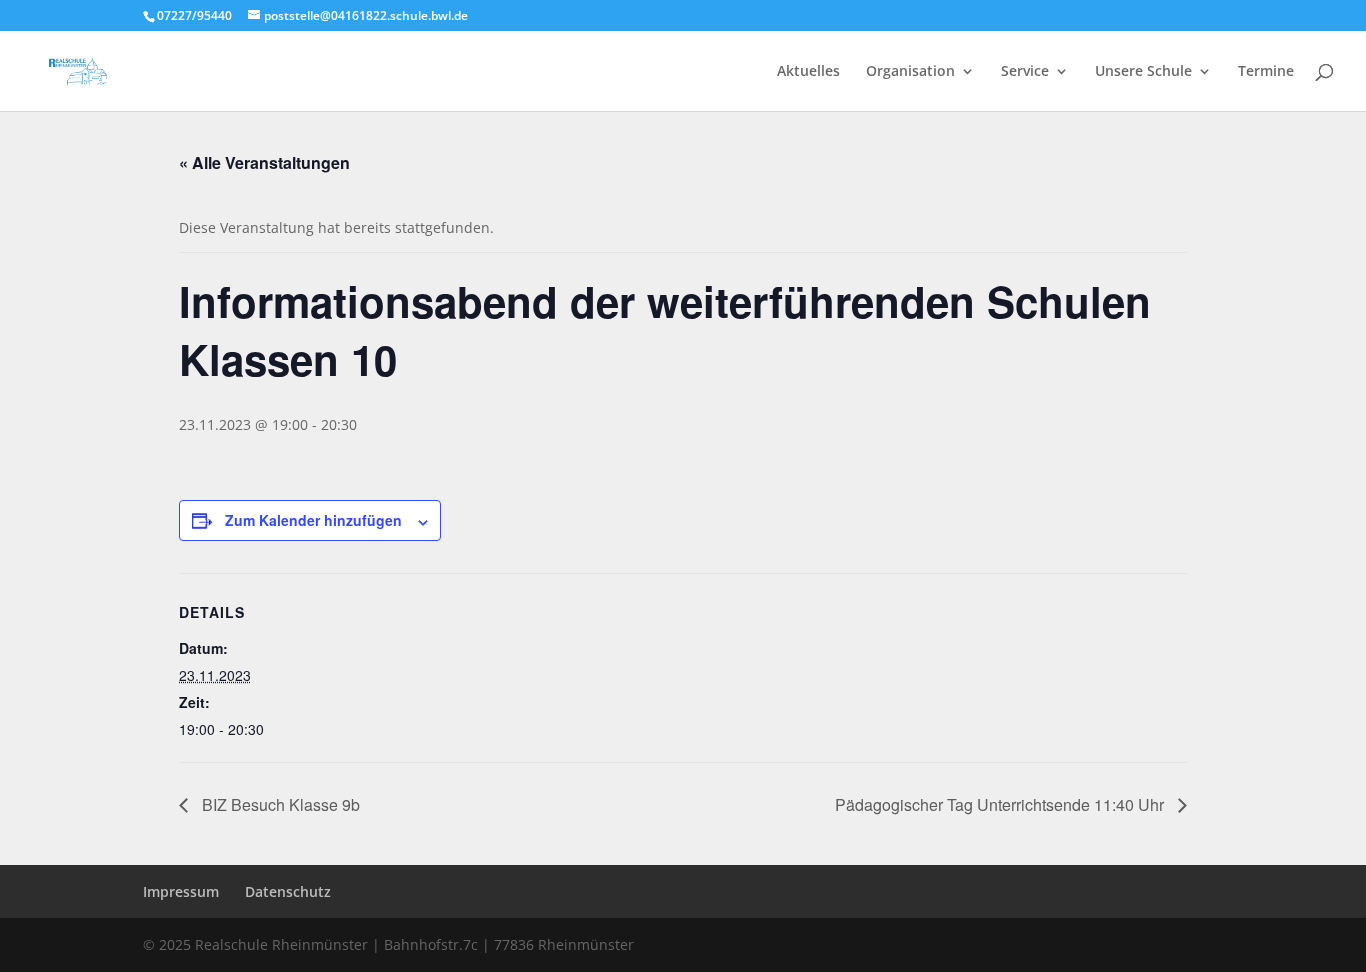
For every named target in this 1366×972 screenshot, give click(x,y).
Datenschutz (288, 891)
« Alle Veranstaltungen (264, 162)
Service (1025, 72)
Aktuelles (808, 72)
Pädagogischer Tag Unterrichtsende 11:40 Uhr (1001, 804)
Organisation (910, 72)
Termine (1266, 72)
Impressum (181, 891)
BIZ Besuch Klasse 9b (279, 804)
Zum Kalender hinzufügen (313, 520)
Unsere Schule (1143, 72)
